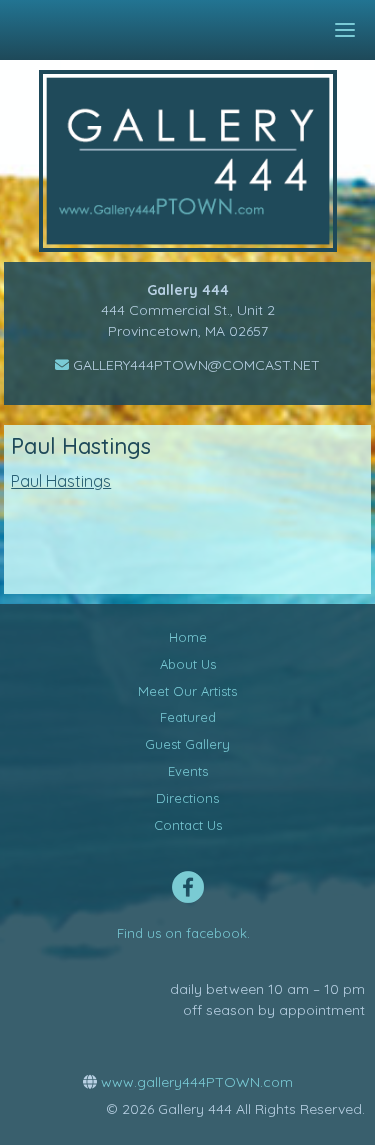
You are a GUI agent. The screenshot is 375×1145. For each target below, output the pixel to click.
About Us (188, 664)
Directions (187, 798)
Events (188, 771)
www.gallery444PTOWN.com (195, 1082)
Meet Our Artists (187, 691)
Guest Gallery (187, 744)
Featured (188, 717)
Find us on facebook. (183, 933)
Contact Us (188, 825)
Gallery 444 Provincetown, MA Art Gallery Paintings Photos (202, 161)
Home (188, 637)
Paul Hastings (61, 481)
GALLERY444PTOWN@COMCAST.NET (194, 365)
